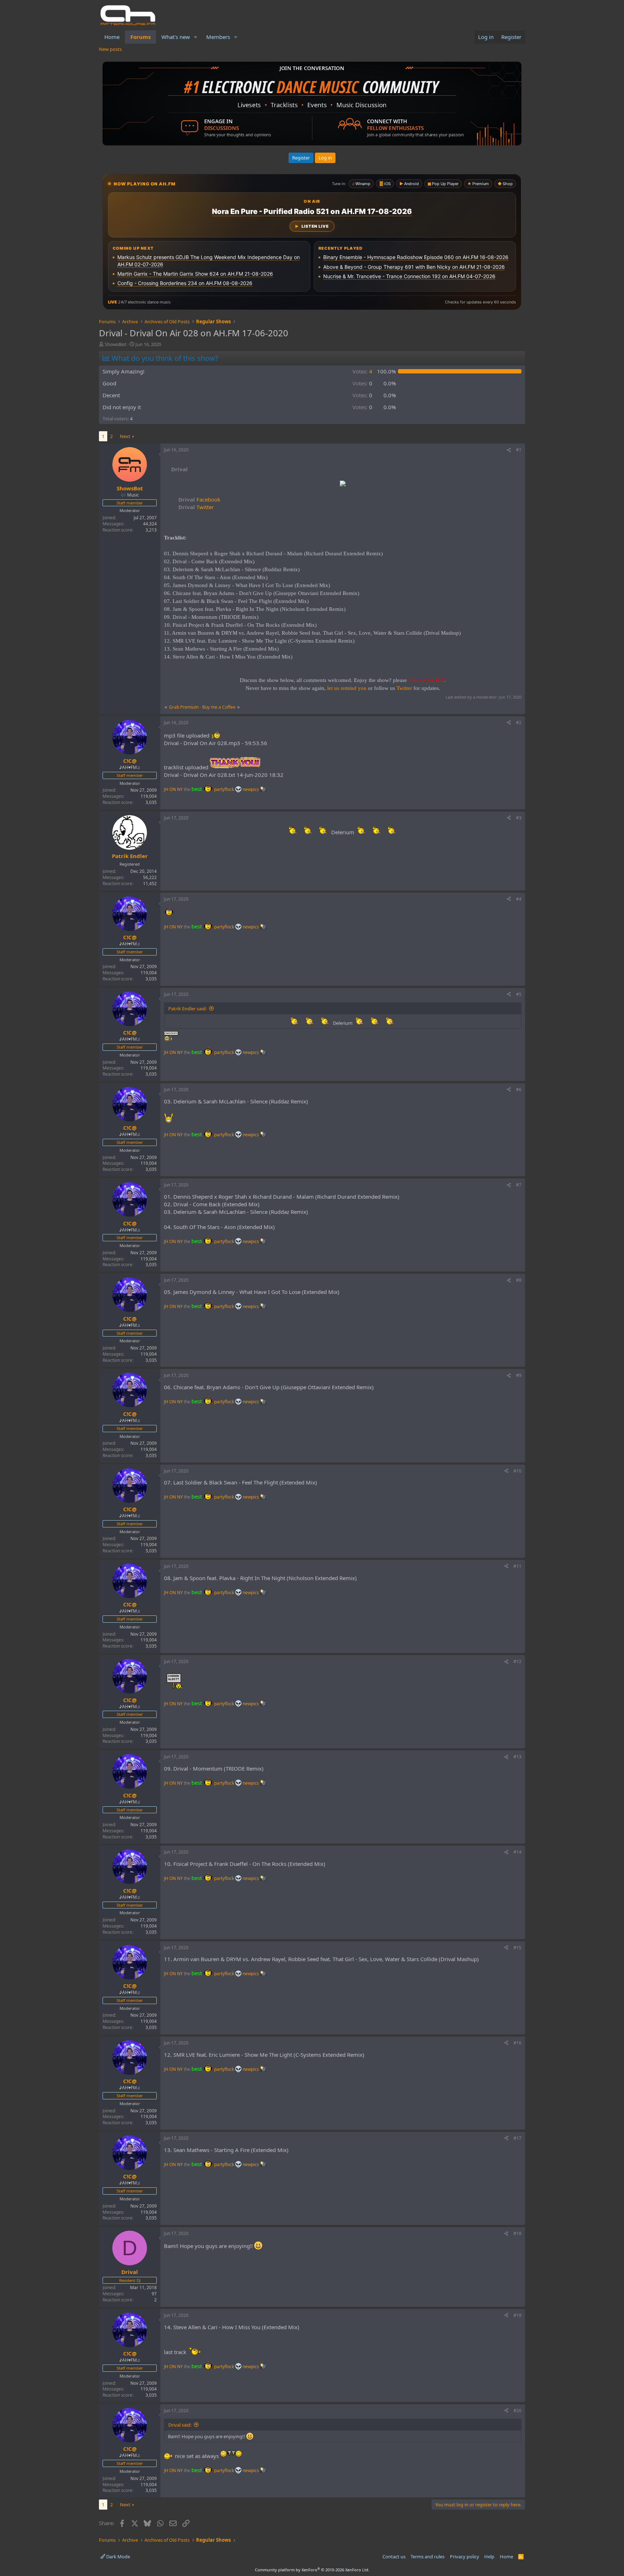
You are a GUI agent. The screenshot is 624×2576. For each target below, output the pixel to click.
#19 (517, 2315)
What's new (176, 37)
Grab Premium (184, 707)
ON (173, 789)
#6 (519, 1090)
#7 (519, 1185)
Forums (140, 37)
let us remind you (347, 688)
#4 (519, 899)
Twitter (196, 507)
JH (166, 789)
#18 (517, 2233)
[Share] (509, 450)
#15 (517, 1948)
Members (218, 37)
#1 (519, 450)
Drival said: (180, 2425)
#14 (517, 1852)
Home (112, 37)
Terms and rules (428, 2557)
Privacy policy (465, 2557)
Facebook (199, 499)
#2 (519, 723)
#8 (519, 1280)
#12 (517, 1661)
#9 (519, 1375)
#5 (519, 994)
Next (125, 436)
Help (489, 2557)
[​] (343, 484)
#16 (517, 2043)
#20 (517, 2411)
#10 (517, 1471)
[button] (196, 37)
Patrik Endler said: (187, 1009)
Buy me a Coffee (219, 707)
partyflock (225, 789)
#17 (517, 2138)
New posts (110, 49)
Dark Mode (118, 2557)
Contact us (394, 2557)
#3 (519, 818)
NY (180, 789)
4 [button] (362, 371)
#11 (517, 1566)
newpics (251, 789)
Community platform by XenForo (312, 2570)
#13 (517, 1757)
